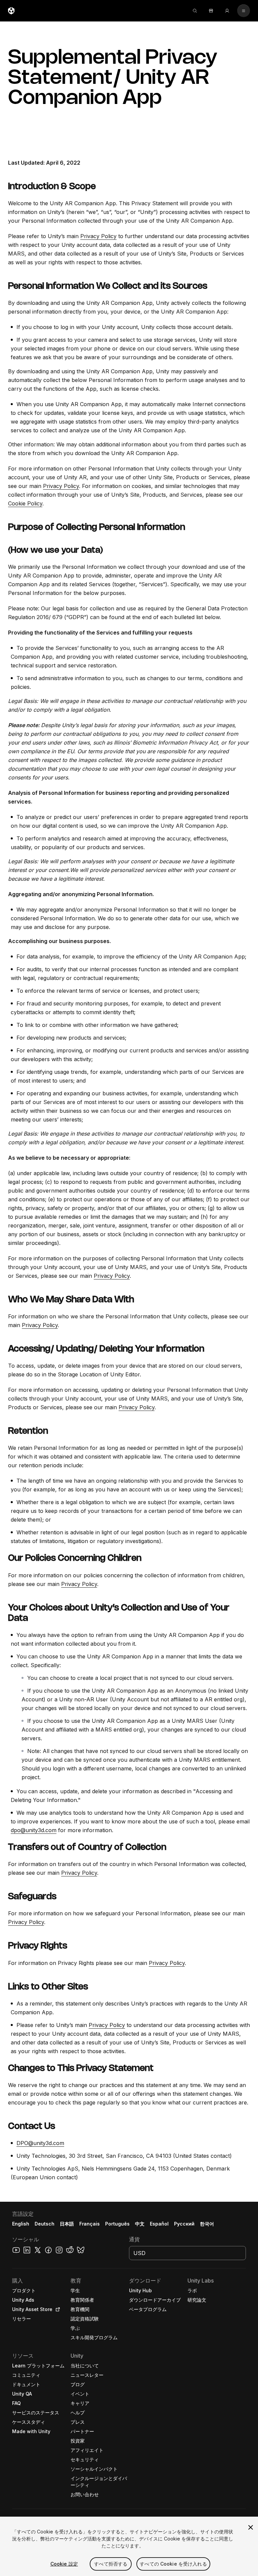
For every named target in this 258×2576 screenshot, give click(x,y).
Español (159, 2224)
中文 (140, 2224)
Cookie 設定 (64, 2564)
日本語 (67, 2224)
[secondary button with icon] (244, 11)
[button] (129, 2389)
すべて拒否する (111, 2564)
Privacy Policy (98, 236)
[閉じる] (251, 2527)
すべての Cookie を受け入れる (173, 2564)
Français (90, 2224)
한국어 (207, 2224)
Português (117, 2224)
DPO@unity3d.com (40, 2143)
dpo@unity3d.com (34, 1830)
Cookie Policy (25, 503)
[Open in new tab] (56, 2309)
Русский (184, 2224)
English (21, 2224)
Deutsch (45, 2224)
